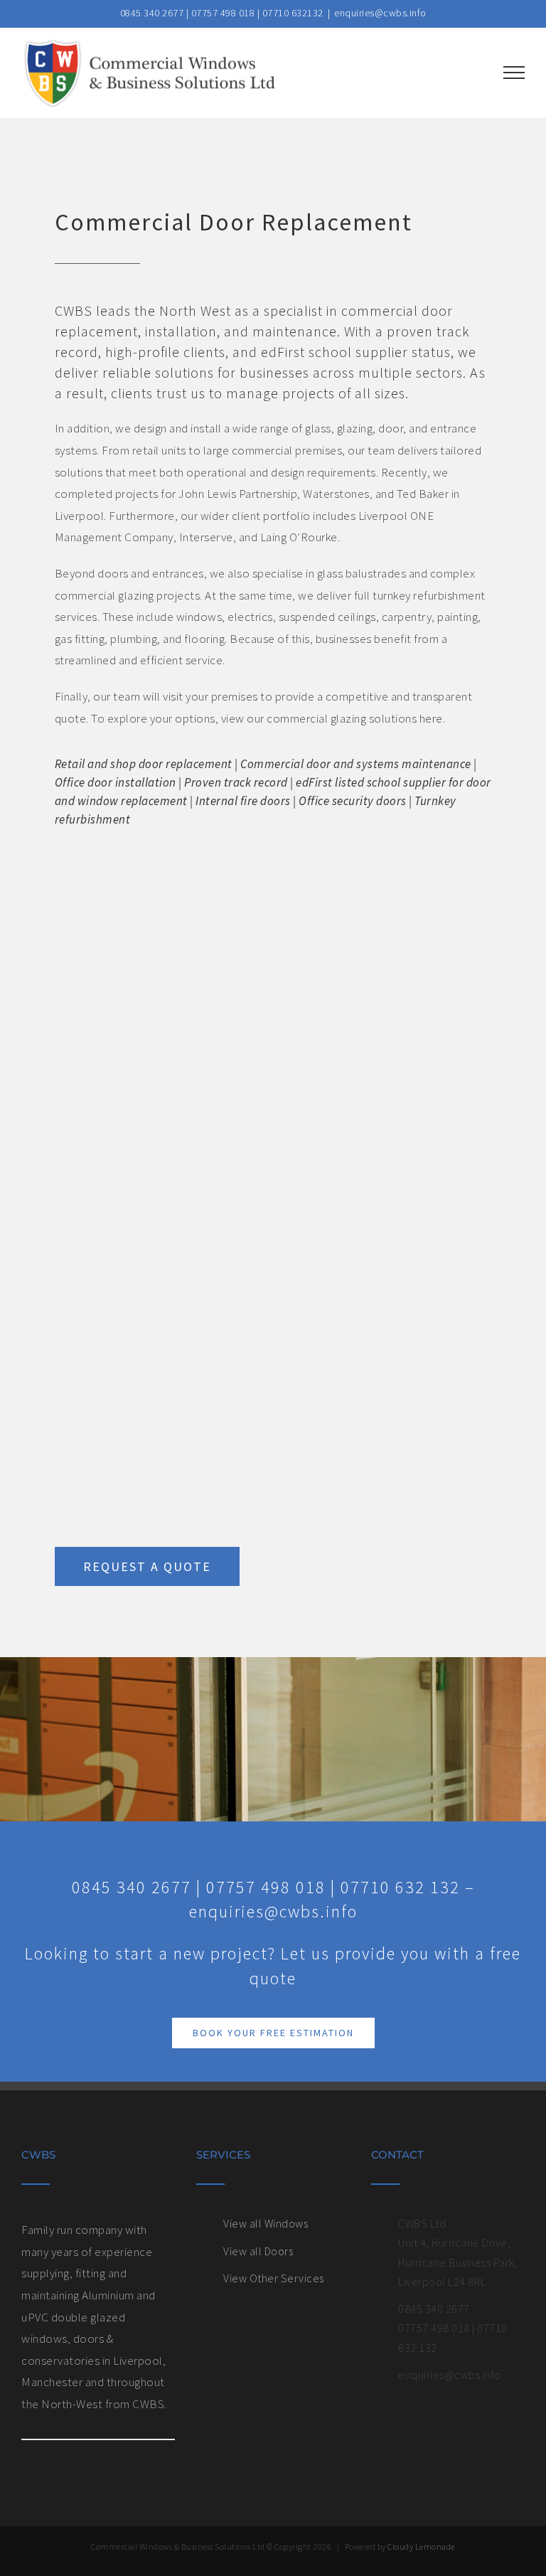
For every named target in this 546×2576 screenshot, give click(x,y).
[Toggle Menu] (514, 73)
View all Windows (266, 2223)
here (431, 718)
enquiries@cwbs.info (380, 13)
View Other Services (274, 2278)
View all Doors (258, 2251)
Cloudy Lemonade (421, 2546)
